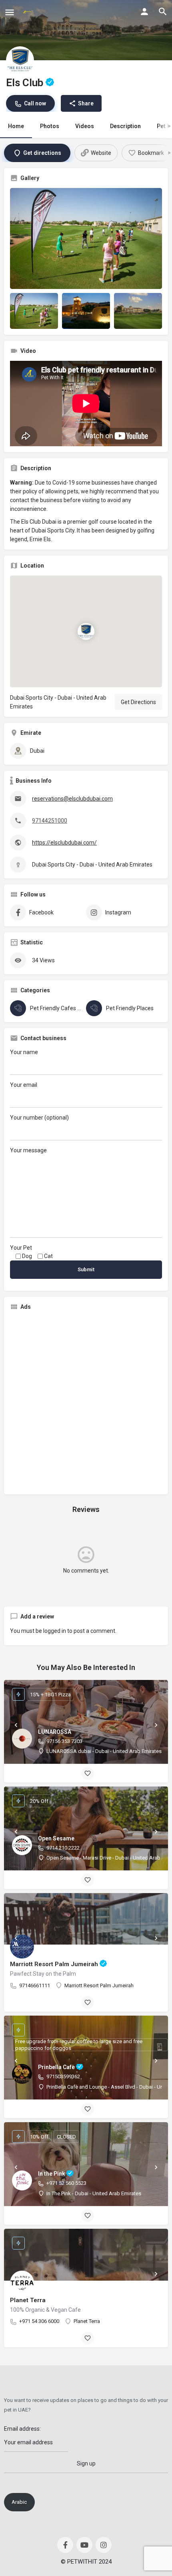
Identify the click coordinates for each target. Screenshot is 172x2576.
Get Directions (138, 702)
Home (16, 126)
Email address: (22, 2429)
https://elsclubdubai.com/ (64, 843)
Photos (50, 126)
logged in (55, 1631)
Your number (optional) (39, 1118)
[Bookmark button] (88, 1773)
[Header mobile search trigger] (163, 12)
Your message (28, 1150)
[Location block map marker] (86, 631)
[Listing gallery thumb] (86, 238)
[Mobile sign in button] (144, 12)
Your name (24, 1052)
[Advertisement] (86, 1403)
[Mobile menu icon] (10, 12)
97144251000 (50, 821)
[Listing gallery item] (34, 311)
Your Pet (21, 1248)
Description (125, 126)
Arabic (19, 2502)
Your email (24, 1085)
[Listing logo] (20, 60)
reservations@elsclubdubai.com (72, 799)
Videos (85, 126)
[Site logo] (28, 12)
